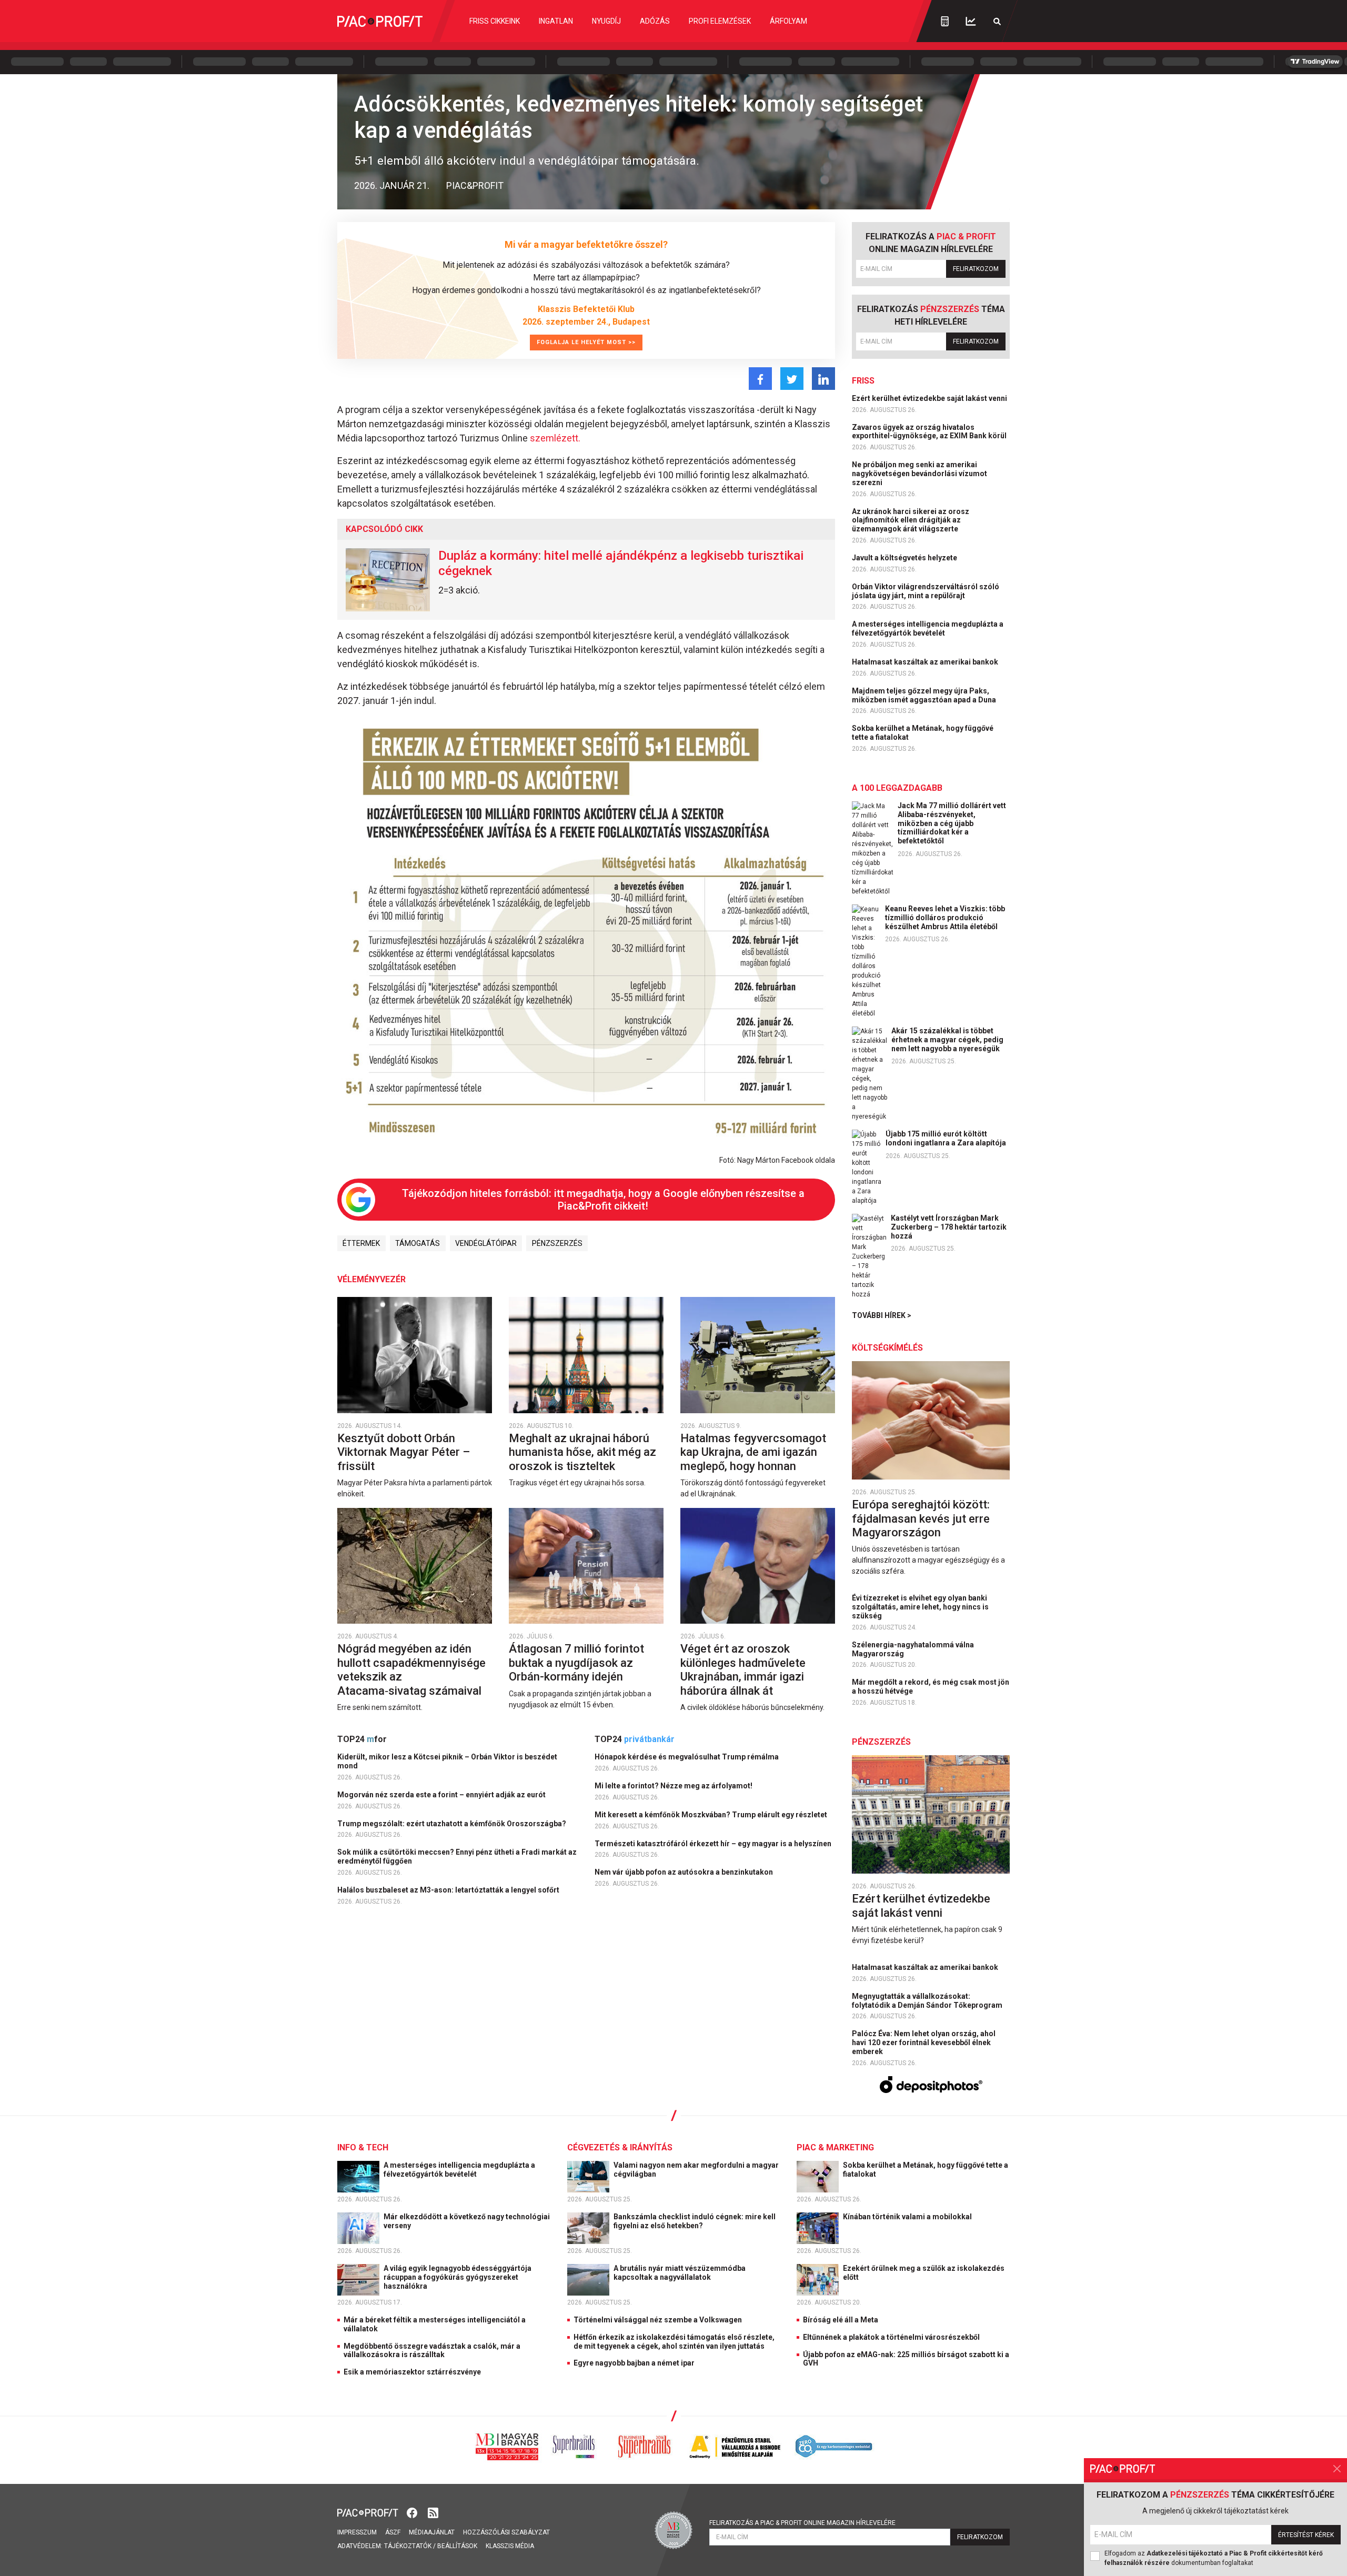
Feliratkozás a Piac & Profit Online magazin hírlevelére (802, 2523)
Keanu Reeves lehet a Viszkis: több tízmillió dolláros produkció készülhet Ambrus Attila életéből (945, 918)
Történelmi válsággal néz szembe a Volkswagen (658, 2320)
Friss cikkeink (495, 21)
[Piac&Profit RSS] (433, 2512)
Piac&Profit (475, 185)
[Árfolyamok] (971, 21)
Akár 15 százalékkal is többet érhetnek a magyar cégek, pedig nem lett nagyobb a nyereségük (947, 1040)
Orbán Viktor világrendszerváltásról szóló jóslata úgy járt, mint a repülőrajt (926, 591)
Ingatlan (556, 21)
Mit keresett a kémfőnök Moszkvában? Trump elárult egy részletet (712, 1815)
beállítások (457, 2546)
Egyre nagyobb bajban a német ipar (634, 2363)
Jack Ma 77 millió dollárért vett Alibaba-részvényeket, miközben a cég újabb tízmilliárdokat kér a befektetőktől (952, 823)
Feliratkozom (976, 269)
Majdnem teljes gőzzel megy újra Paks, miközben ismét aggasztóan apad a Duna (925, 695)
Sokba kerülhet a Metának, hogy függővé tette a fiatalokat (923, 733)
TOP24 (362, 1739)
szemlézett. (555, 438)
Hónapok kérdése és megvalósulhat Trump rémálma (687, 1757)
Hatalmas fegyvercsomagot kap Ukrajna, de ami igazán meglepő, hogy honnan (753, 1452)
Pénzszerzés (557, 1243)
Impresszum (357, 2532)
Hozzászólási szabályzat (506, 2532)
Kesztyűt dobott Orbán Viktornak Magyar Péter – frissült (404, 1452)
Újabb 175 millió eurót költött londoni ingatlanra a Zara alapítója (946, 1138)
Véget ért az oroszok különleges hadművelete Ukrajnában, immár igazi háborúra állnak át (743, 1669)
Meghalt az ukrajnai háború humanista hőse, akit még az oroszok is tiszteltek (582, 1452)
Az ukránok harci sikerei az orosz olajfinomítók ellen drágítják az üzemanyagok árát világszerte (911, 520)
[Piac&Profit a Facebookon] (413, 2512)
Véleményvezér (371, 1279)
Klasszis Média (510, 2546)
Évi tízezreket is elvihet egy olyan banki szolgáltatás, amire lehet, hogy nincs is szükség (920, 1607)
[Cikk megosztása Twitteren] (792, 379)
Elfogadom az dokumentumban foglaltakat (1214, 2558)
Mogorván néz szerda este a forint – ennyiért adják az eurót (442, 1795)
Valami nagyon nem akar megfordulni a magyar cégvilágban (696, 2170)
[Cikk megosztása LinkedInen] (823, 379)
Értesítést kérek (1306, 2535)
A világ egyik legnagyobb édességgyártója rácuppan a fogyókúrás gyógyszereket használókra (458, 2277)
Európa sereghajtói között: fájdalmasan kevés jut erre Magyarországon (921, 1518)
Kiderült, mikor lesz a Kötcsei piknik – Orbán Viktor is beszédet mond (447, 1761)
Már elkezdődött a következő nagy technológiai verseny (467, 2221)
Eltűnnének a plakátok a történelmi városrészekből (891, 2337)
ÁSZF (393, 2532)
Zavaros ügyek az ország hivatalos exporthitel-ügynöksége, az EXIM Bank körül (930, 432)
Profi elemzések (720, 21)
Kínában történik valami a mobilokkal (908, 2217)
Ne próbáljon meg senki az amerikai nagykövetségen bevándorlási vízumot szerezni (919, 474)
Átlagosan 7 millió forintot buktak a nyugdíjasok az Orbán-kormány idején (576, 1663)
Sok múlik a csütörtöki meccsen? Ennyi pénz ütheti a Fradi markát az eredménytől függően (457, 1856)
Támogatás (418, 1243)
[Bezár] (1337, 2469)
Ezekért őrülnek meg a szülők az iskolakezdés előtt (924, 2273)
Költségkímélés (887, 1348)
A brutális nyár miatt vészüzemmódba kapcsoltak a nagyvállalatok (680, 2273)
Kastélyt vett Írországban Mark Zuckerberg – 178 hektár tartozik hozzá (949, 1227)
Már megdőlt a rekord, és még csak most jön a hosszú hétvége (931, 1687)
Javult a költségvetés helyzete (905, 558)
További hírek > (882, 1315)
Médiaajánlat (432, 2532)
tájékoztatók (408, 2546)
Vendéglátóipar (486, 1243)
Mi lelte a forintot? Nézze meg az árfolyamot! (674, 1786)
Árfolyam (788, 21)
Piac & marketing (835, 2147)
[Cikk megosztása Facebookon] (760, 379)
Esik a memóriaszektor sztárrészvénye (412, 2372)
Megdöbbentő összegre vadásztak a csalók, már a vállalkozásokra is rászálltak (432, 2351)
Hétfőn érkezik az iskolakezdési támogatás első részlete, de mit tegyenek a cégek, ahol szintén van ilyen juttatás (674, 2342)
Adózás (655, 21)
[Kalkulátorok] (945, 21)
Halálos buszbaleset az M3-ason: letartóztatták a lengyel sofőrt (449, 1890)
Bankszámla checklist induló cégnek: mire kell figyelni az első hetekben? (695, 2221)
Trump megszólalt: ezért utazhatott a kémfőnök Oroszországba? (453, 1824)
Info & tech (363, 2147)
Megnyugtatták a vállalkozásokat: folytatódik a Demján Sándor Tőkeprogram (928, 2001)
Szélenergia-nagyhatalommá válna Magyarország (913, 1649)
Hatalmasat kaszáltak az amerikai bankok (926, 662)
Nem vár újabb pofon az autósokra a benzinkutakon (685, 1872)
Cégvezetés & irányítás (620, 2147)
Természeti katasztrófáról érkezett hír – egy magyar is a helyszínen (714, 1844)
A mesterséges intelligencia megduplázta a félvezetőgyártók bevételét (928, 628)
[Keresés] (997, 21)
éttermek (361, 1243)
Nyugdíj (606, 21)
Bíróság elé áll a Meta (841, 2320)
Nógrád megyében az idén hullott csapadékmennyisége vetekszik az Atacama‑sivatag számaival (411, 1669)
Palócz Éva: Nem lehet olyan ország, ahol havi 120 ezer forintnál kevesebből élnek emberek (924, 2042)
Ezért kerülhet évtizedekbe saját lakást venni (930, 398)
